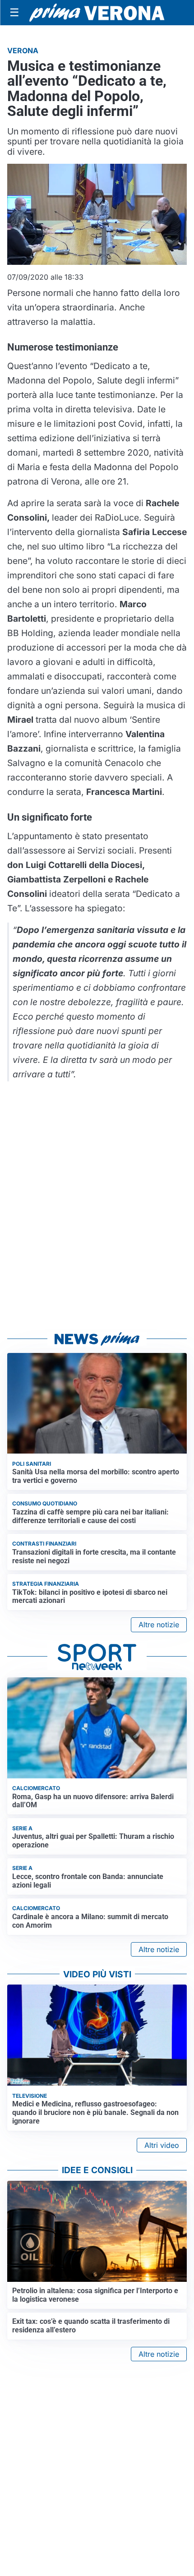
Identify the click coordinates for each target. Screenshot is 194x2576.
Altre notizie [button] (159, 1625)
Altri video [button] (162, 2145)
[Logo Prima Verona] (97, 12)
